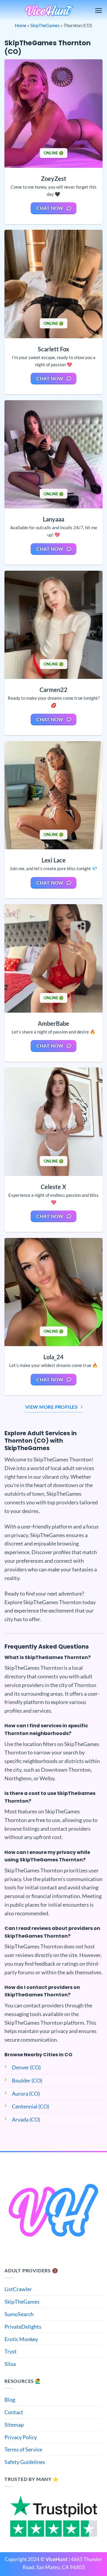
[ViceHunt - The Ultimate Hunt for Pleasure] (49, 11)
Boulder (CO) (27, 2080)
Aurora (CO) (26, 2094)
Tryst (11, 2351)
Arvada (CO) (26, 2119)
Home (21, 25)
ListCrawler (18, 2289)
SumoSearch (19, 2314)
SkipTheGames (45, 25)
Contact (14, 2412)
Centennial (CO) (30, 2106)
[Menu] (99, 11)
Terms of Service (23, 2449)
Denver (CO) (26, 2067)
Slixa (10, 2364)
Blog (10, 2400)
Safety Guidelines (25, 2462)
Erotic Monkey (21, 2339)
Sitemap (14, 2425)
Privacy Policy (21, 2437)
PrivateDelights (23, 2327)
